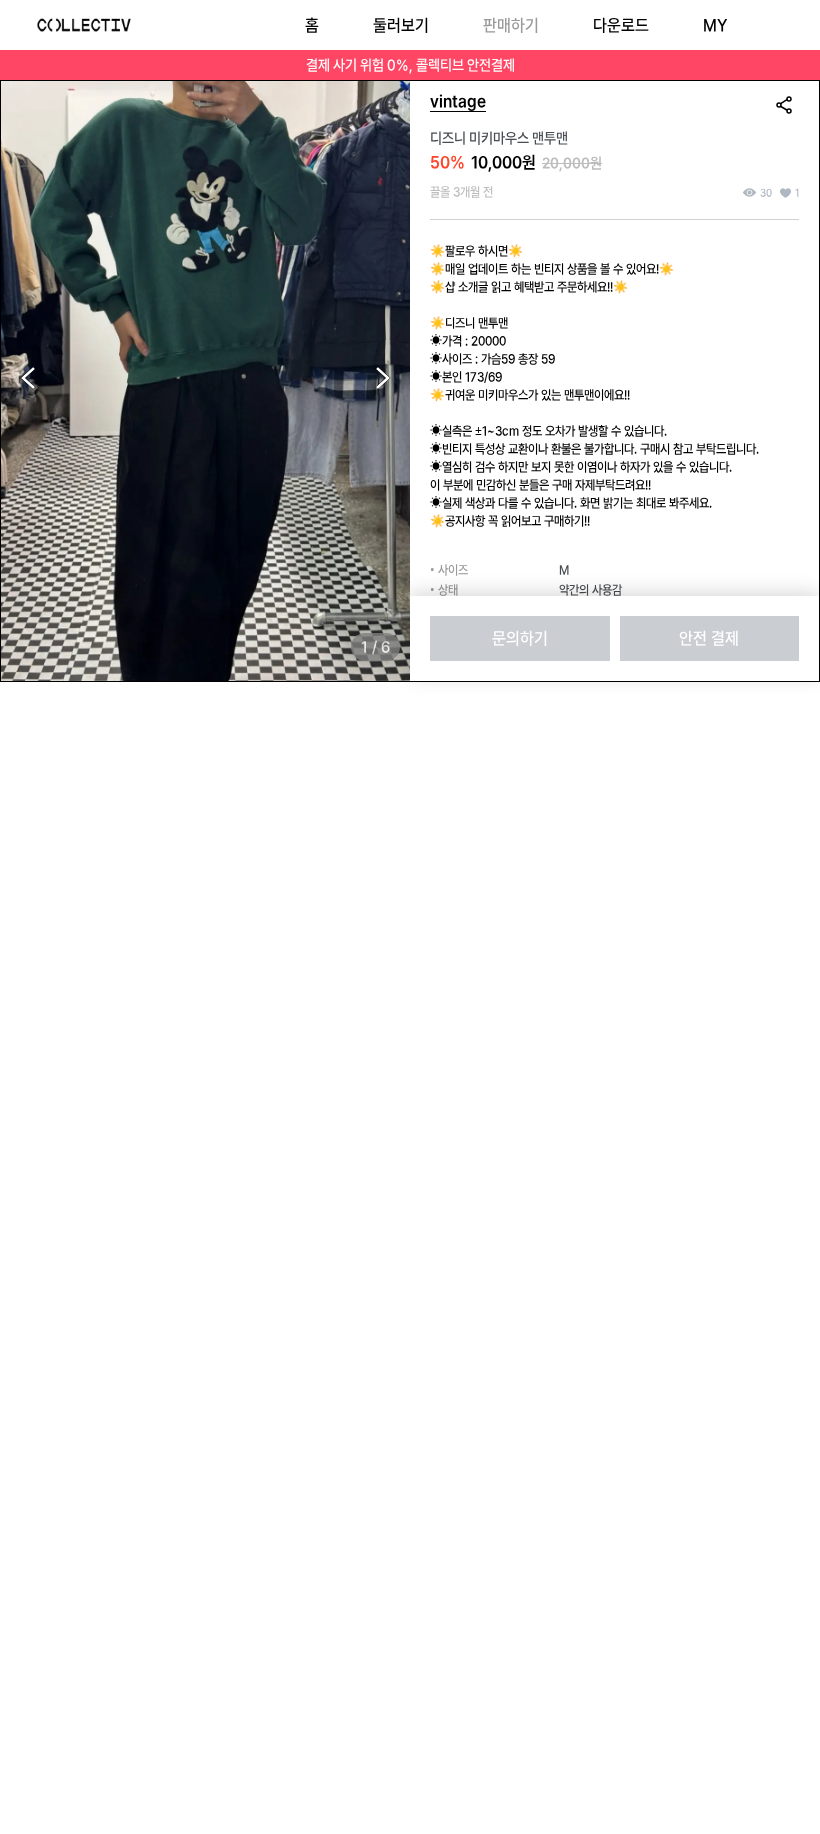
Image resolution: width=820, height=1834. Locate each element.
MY (715, 25)
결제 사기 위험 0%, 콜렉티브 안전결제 (410, 65)
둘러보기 (401, 25)
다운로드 (621, 25)
